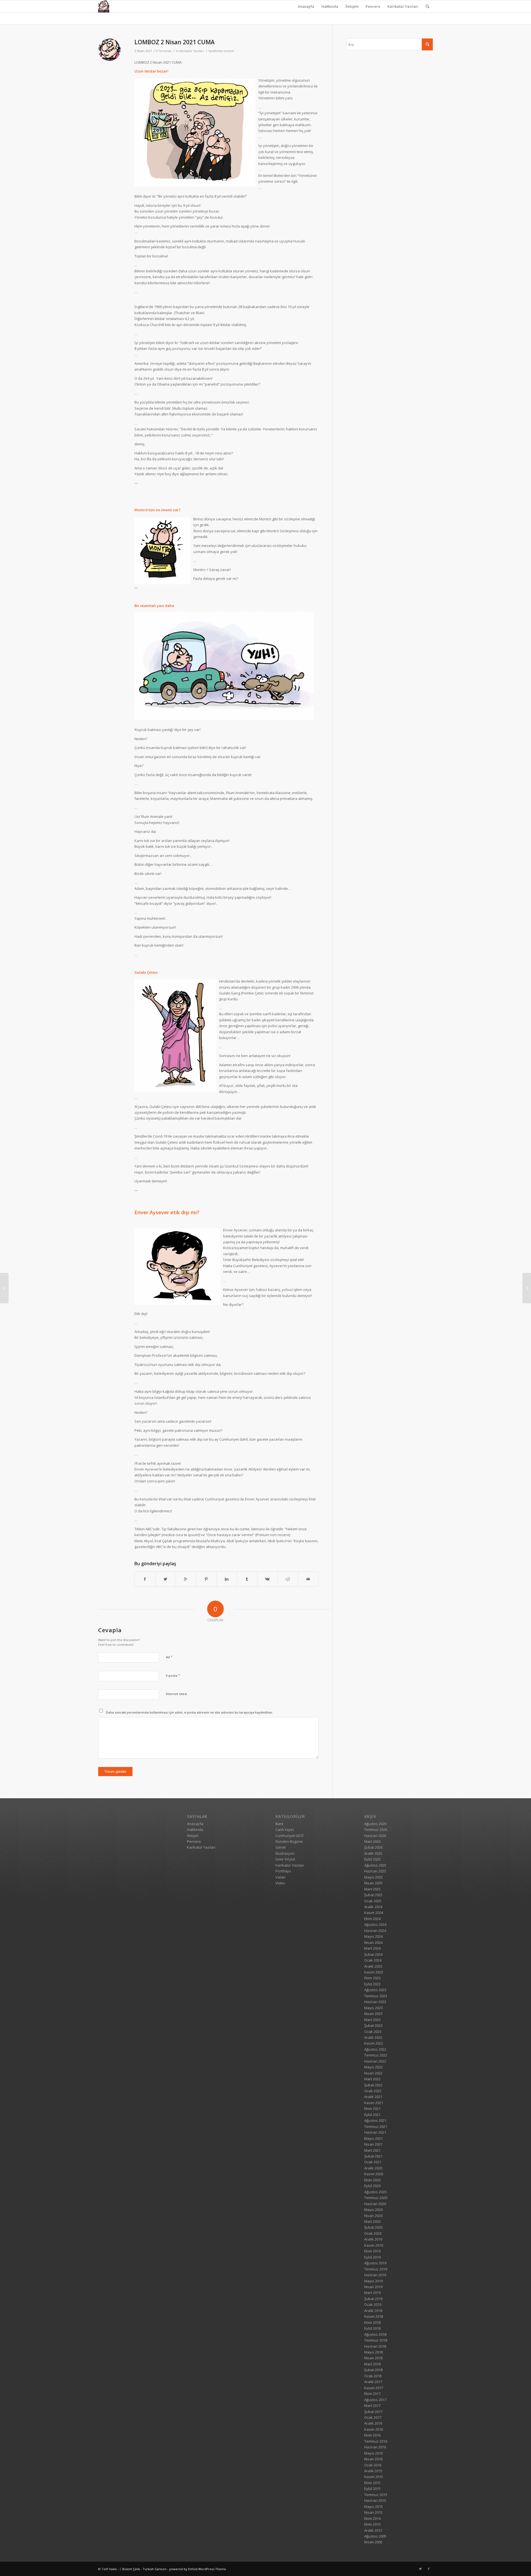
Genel (281, 1847)
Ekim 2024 (372, 1919)
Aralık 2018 (373, 2311)
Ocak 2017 (373, 2417)
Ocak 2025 (373, 1901)
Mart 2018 (372, 2364)
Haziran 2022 (375, 2061)
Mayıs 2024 (373, 1936)
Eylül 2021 (372, 2115)
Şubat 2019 (373, 2299)
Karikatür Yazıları (403, 6)
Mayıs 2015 (373, 2507)
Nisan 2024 (373, 1942)
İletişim (352, 6)
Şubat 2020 (373, 2227)
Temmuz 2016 (376, 2441)
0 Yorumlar (164, 51)
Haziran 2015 (375, 2500)
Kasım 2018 (374, 2316)
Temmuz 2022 (376, 2055)
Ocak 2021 (373, 2162)
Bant (279, 1824)
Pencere (373, 6)
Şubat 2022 (373, 2085)
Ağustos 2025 (375, 1865)
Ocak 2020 (373, 2233)
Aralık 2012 (373, 2530)
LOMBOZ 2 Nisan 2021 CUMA (175, 42)
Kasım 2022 (374, 2043)
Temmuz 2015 (376, 2495)
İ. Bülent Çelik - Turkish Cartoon (143, 2569)
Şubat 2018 (373, 2370)
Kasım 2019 (374, 2245)
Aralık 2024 (373, 1907)
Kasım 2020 (374, 2174)
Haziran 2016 (375, 2447)
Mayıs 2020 (373, 2210)
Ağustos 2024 (375, 1924)
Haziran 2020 (375, 2204)
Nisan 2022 (373, 2073)
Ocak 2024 (373, 1960)
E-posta (173, 1675)
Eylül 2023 (372, 1984)
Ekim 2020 (372, 2180)
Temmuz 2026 (376, 1830)
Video (280, 1883)
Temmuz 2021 (376, 2127)
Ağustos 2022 (375, 2049)
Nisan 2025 (373, 1883)
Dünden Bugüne (289, 1841)
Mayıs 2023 (373, 2008)
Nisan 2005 (373, 2542)
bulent (229, 51)
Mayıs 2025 (373, 1877)
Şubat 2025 (373, 1895)
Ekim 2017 (372, 2394)
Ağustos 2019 (375, 2263)
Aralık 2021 (373, 2097)
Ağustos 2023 (375, 1990)
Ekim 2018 (372, 2322)
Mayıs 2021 (373, 2138)
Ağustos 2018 (375, 2334)
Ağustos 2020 (375, 2192)
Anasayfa (306, 6)
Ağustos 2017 (375, 2400)
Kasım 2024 (374, 1913)
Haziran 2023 (375, 2002)
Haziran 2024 (375, 1931)
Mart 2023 (372, 2020)
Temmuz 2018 (376, 2340)
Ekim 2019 (372, 2251)
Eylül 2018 (372, 2328)
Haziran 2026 (375, 1836)
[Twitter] (420, 2569)
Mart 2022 (372, 2079)
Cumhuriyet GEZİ (290, 1836)
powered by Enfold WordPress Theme (198, 2569)
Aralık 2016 (373, 2423)
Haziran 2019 (375, 2275)
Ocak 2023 (373, 2032)
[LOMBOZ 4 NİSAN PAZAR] (527, 1288)
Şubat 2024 (373, 1954)
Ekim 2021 (372, 2109)
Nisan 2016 (373, 2459)
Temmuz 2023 (376, 1996)
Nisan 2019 (373, 2287)
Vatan (280, 1877)
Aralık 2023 (373, 1966)
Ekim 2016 (372, 2435)
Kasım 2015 (374, 2477)
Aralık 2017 (373, 2382)
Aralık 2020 (373, 2168)
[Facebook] (429, 2569)
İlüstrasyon (285, 1853)
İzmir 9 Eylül (285, 1859)
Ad (169, 1657)
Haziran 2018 (375, 2346)
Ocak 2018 (373, 2376)
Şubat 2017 (373, 2412)
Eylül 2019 (372, 2257)
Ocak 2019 (373, 2304)
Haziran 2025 (375, 1871)
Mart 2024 (372, 1948)
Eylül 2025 (372, 1859)
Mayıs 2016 (373, 2453)
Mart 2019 (372, 2293)
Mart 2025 (372, 1889)
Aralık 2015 (373, 2471)
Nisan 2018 (373, 2358)
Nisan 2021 (373, 2144)
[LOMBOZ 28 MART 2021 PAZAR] (4, 1288)
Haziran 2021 (375, 2132)
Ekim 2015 (372, 2483)
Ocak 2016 (373, 2465)
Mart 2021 (372, 2150)
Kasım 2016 (374, 2429)
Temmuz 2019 (376, 2269)
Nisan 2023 (373, 2014)
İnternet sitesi (176, 1694)
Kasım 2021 (374, 2103)
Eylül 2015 (372, 2489)
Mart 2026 (372, 1841)
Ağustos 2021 (375, 2120)
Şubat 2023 (373, 2025)
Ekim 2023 (372, 1978)
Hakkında (330, 6)
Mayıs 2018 (373, 2352)
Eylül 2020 (372, 2186)
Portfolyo (283, 1871)
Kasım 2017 (374, 2388)
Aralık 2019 (373, 2239)
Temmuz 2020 (376, 2198)
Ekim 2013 (372, 2524)
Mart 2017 (372, 2406)
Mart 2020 (372, 2221)
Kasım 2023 (374, 1972)
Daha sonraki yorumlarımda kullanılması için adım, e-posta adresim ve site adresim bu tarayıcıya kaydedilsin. (189, 1712)
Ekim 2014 (372, 2518)
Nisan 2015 (373, 2512)
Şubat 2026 (373, 1847)
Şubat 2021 (373, 2156)
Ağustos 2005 (375, 2536)
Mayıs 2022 (373, 2067)
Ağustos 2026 (375, 1824)
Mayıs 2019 (373, 2281)
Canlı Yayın (285, 1830)
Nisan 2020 (373, 2216)
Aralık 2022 (373, 2037)
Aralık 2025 (373, 1853)
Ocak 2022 (373, 2091)
